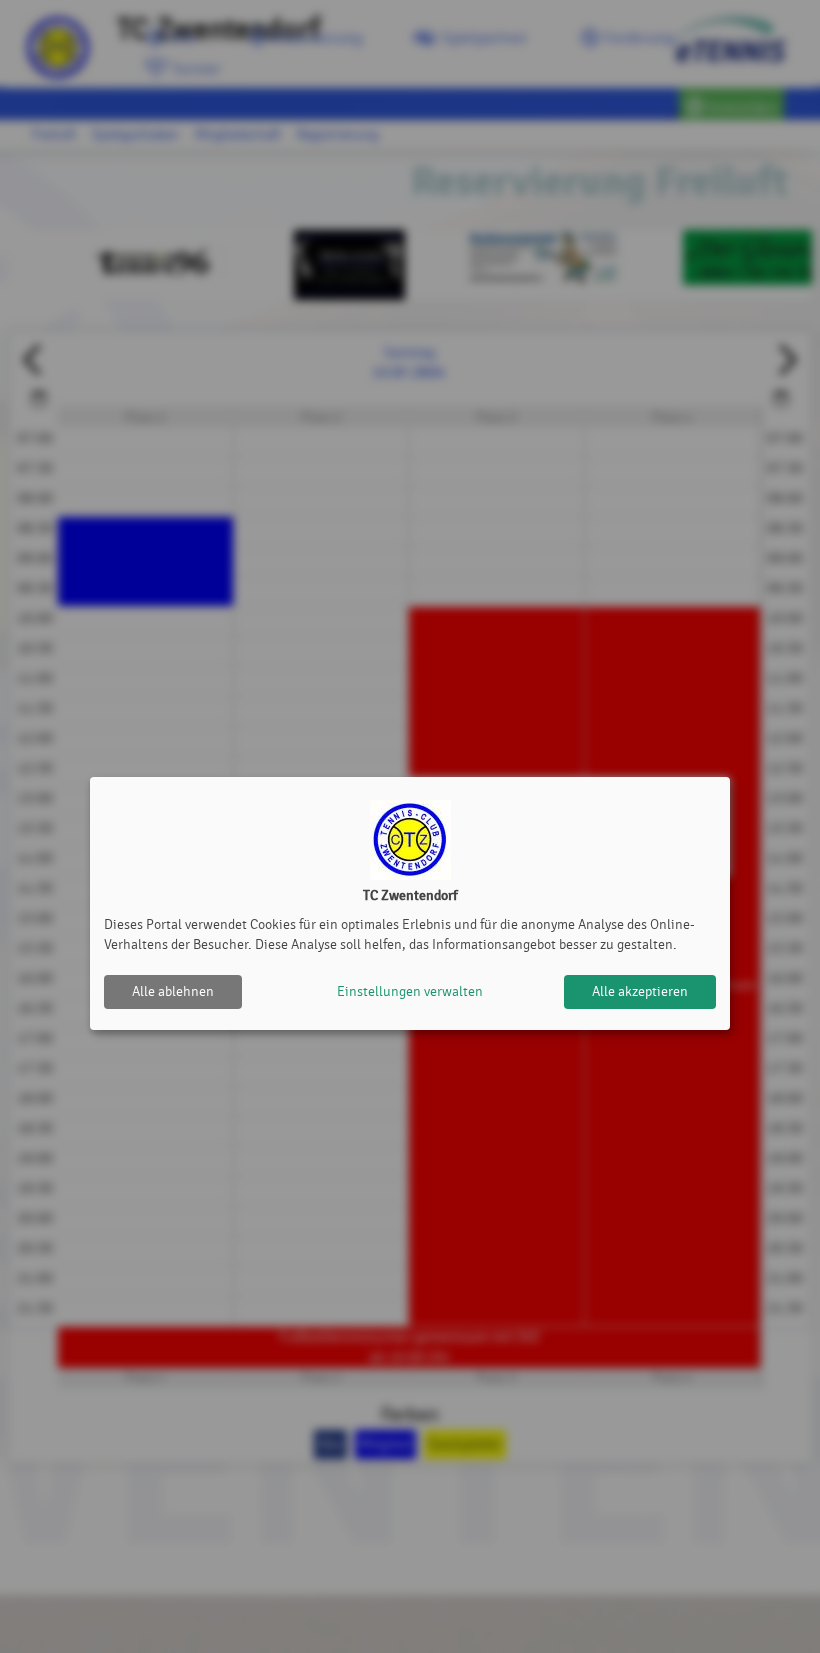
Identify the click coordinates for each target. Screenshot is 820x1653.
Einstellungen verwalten (410, 991)
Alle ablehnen (173, 991)
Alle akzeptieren (640, 991)
